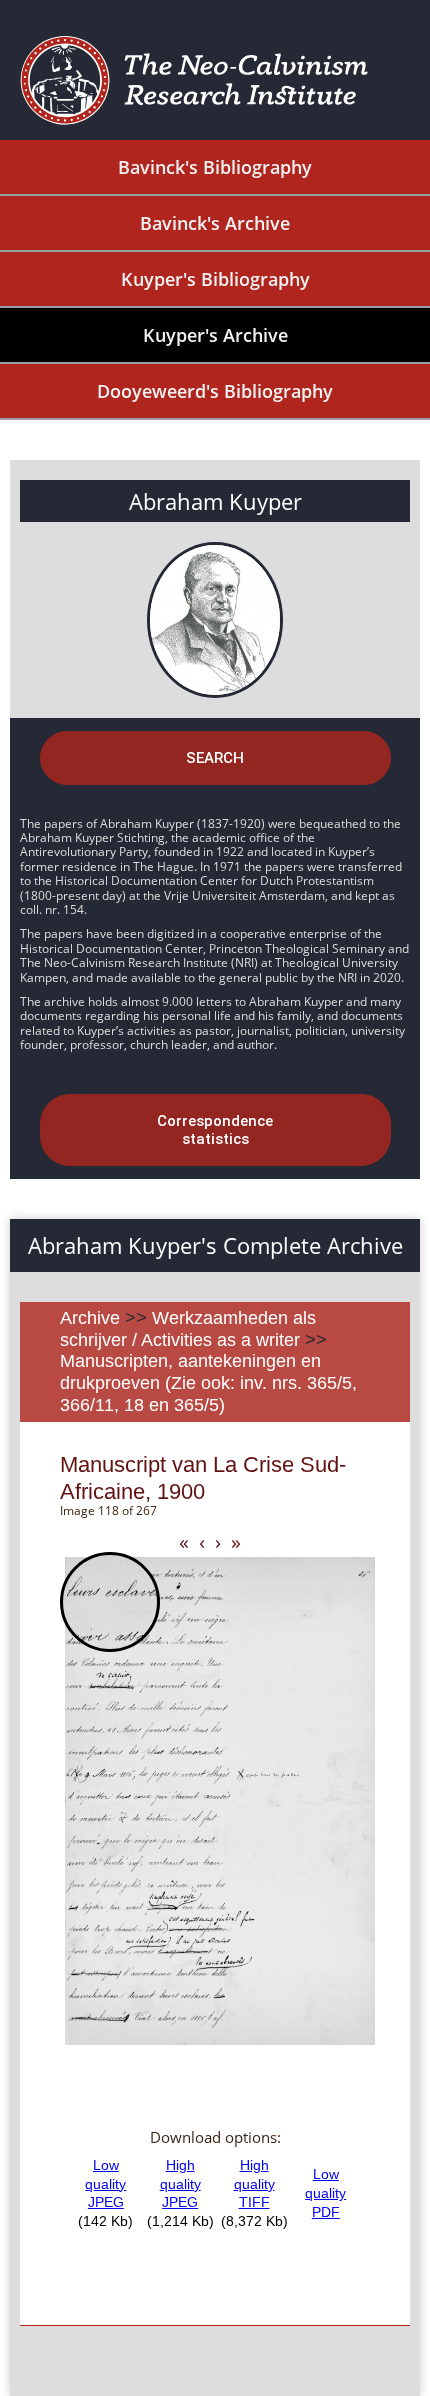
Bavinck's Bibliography (215, 167)
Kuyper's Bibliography (215, 279)
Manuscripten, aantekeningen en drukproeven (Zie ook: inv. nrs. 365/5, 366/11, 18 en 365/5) (208, 1382)
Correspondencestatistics (215, 1130)
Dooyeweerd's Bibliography (215, 391)
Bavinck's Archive (215, 223)
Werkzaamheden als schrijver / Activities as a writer (188, 1329)
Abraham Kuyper (215, 501)
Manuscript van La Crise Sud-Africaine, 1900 (203, 1477)
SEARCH (215, 758)
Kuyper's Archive (215, 335)
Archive (90, 1318)
